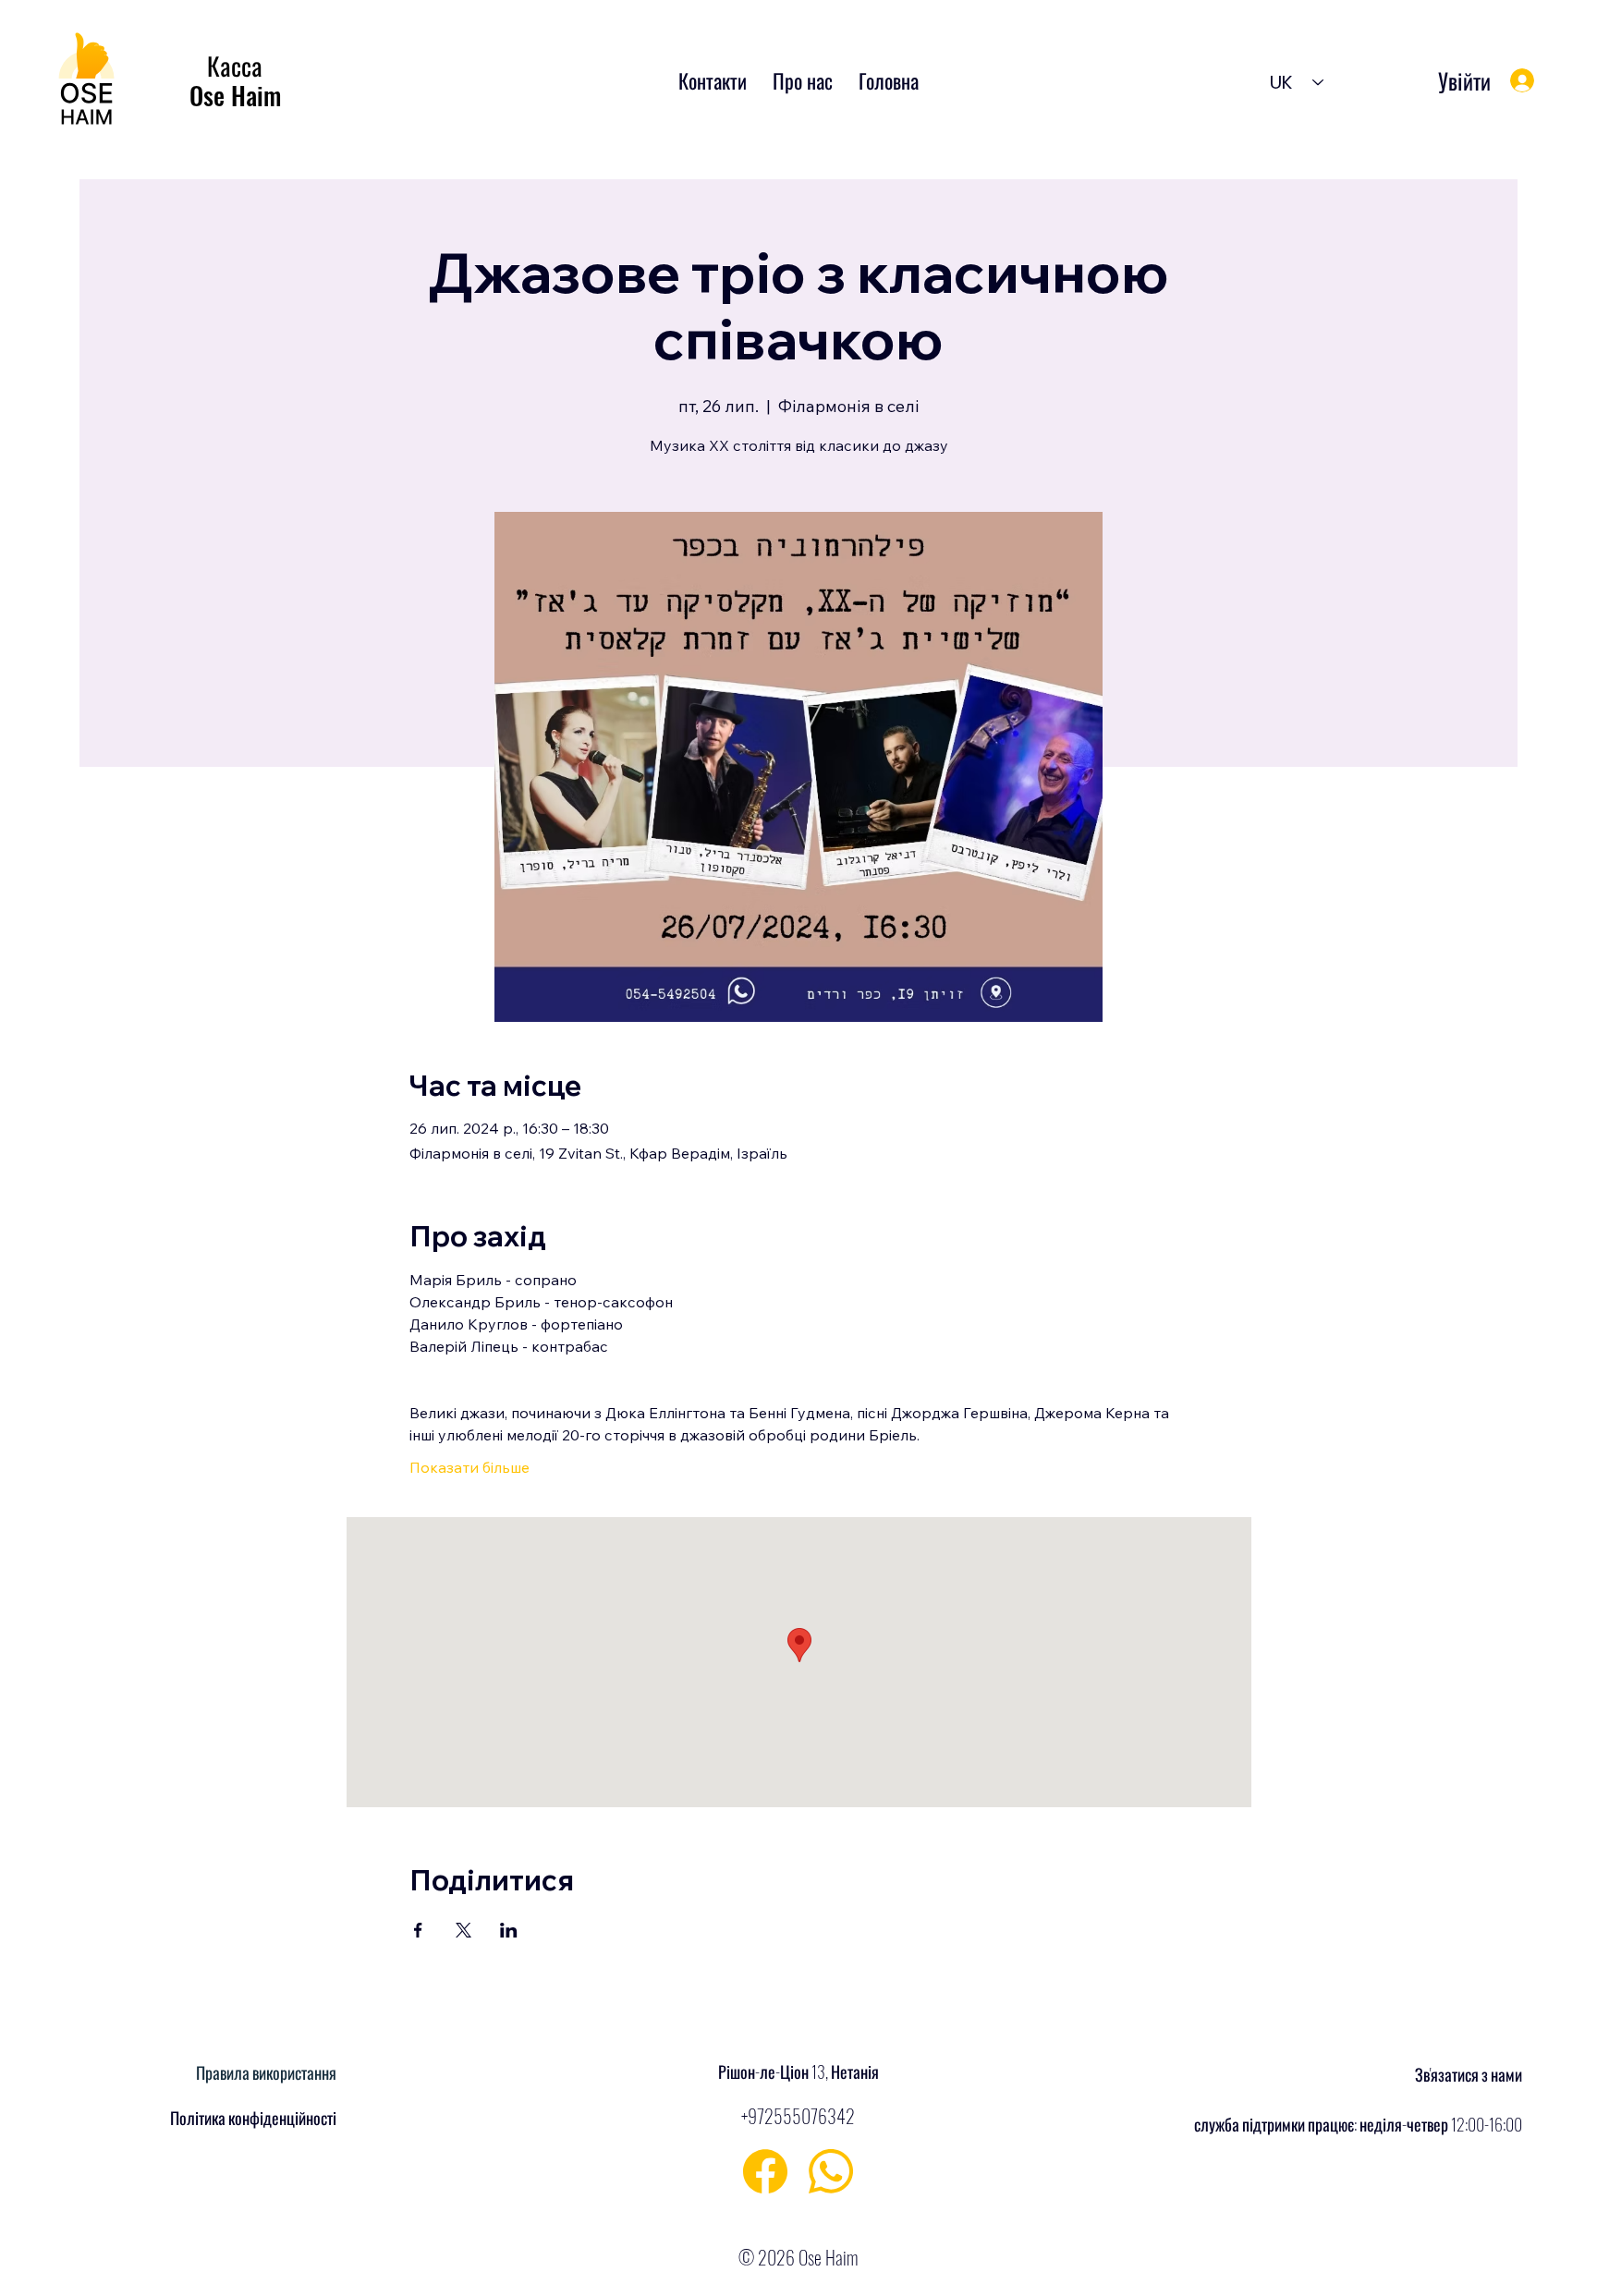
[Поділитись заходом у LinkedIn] (509, 1930)
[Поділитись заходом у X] (463, 1930)
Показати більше (469, 1467)
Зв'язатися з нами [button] (1469, 2074)
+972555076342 (798, 2116)
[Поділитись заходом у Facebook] (418, 1930)
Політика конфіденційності (253, 2118)
